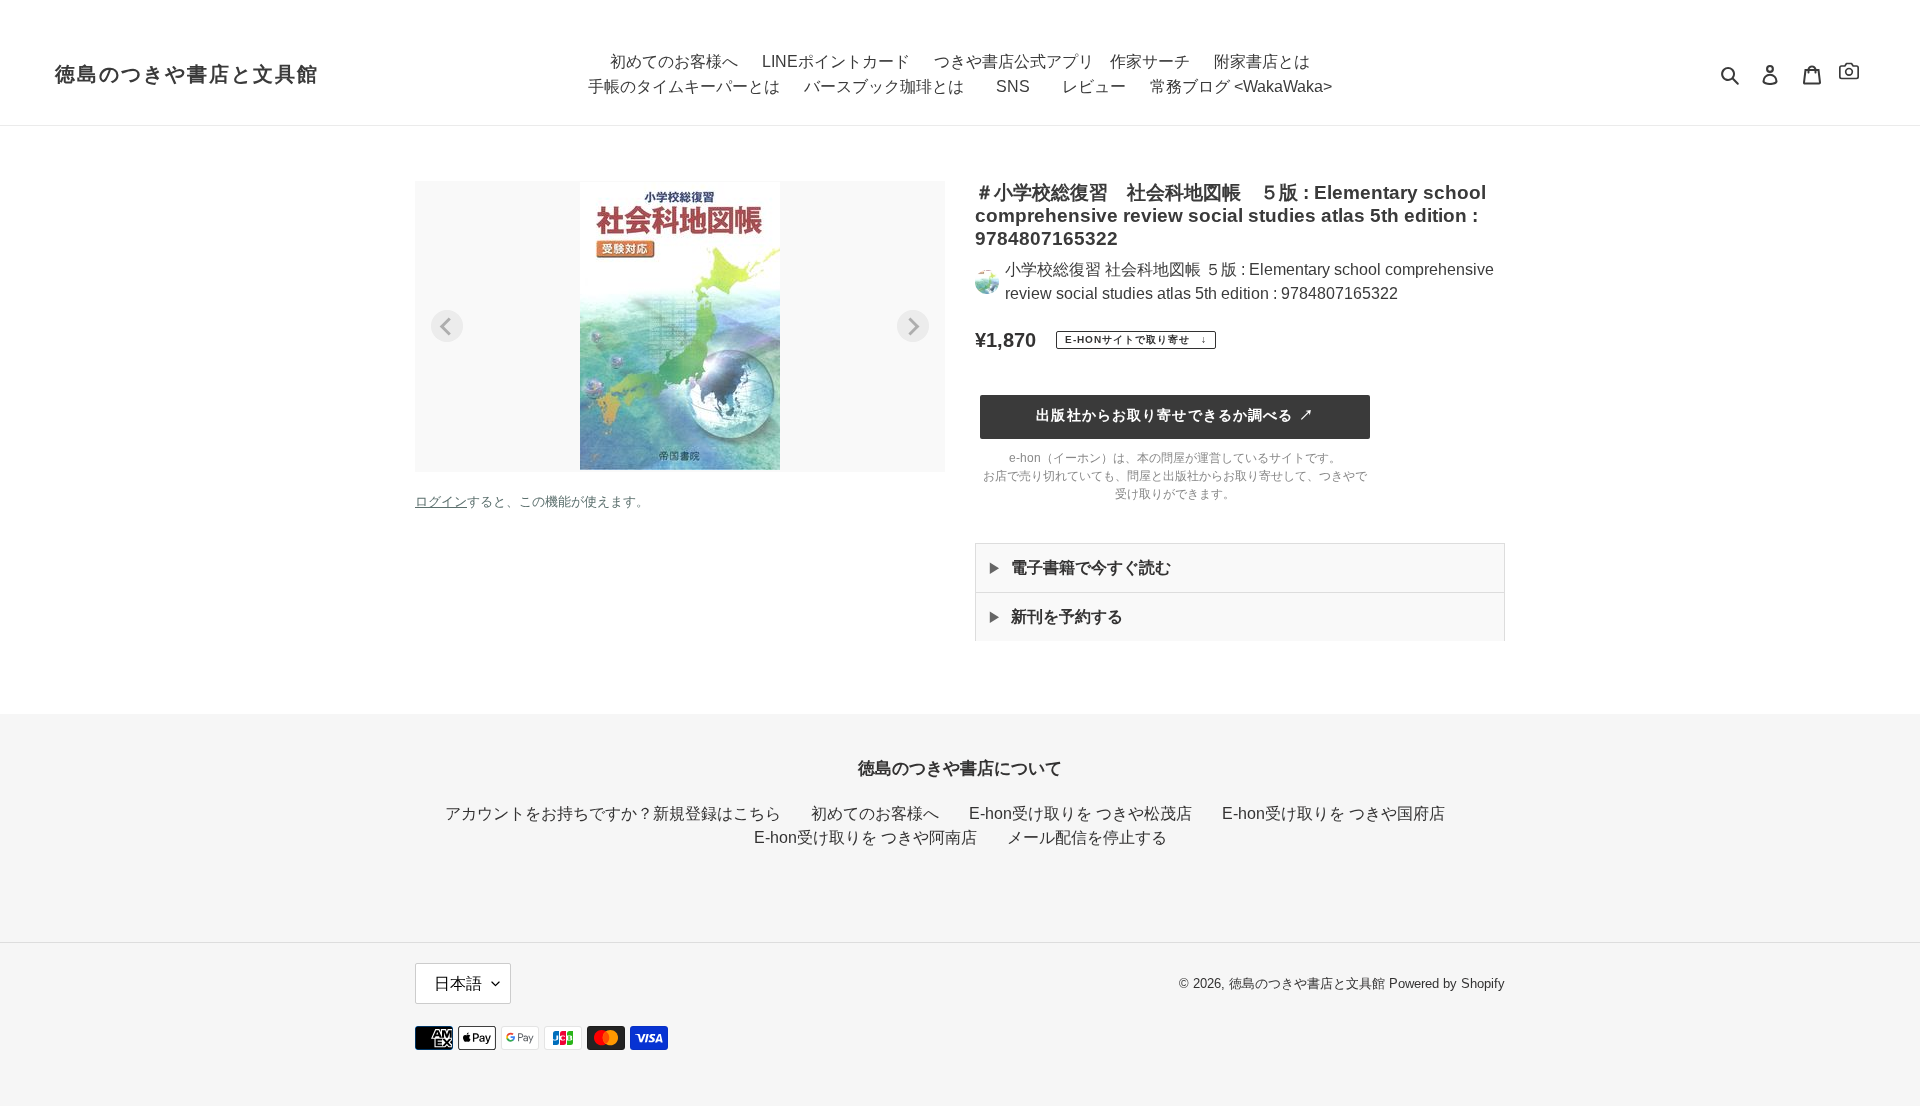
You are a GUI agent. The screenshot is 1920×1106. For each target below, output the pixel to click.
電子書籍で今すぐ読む (1091, 567)
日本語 (458, 983)
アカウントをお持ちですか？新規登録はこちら (613, 813)
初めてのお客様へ (875, 813)
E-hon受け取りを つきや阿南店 (865, 837)
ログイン (441, 501)
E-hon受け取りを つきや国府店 (1333, 813)
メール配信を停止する (1087, 837)
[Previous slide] (447, 326)
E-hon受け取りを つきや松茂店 (1080, 813)
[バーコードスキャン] (1849, 74)
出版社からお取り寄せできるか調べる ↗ (1174, 415)
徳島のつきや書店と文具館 (187, 74)
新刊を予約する (1067, 616)
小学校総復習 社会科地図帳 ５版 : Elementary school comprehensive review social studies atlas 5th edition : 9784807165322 (1249, 281)
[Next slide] (913, 326)
